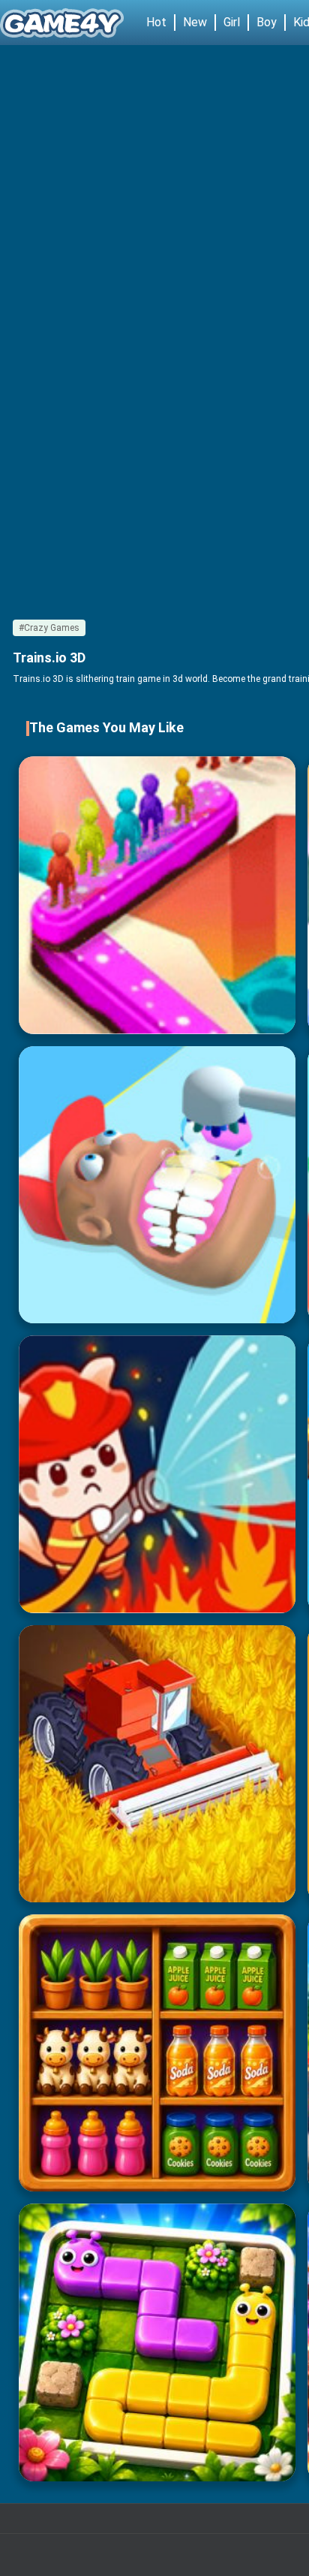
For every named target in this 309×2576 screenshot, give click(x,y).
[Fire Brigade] (157, 1474)
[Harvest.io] (157, 1764)
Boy (267, 22)
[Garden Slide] (157, 2342)
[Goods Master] (157, 2053)
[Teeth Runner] (157, 1185)
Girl (232, 22)
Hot (156, 22)
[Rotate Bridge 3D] (157, 895)
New (195, 22)
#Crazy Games (49, 628)
